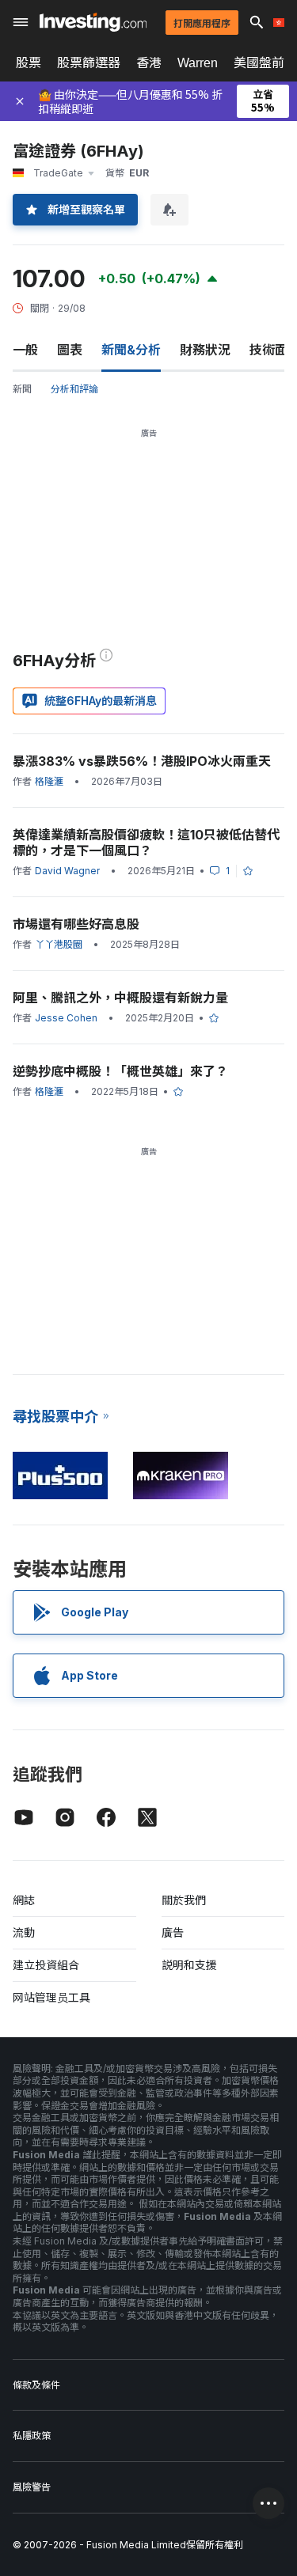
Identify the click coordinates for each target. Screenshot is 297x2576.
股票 (29, 63)
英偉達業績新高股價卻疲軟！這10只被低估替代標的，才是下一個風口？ (146, 843)
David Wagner (67, 871)
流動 (24, 1932)
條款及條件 (36, 2385)
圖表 (70, 350)
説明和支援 (189, 1965)
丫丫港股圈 (59, 944)
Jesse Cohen (66, 1018)
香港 (149, 63)
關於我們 (184, 1900)
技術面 (268, 350)
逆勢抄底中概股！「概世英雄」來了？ (120, 1071)
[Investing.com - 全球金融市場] (93, 22)
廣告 (173, 1932)
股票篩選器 (89, 63)
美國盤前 (259, 63)
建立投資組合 (46, 1965)
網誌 (24, 1900)
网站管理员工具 (51, 1997)
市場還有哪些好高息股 (76, 924)
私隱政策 (32, 2436)
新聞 (22, 389)
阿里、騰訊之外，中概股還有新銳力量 (120, 998)
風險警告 (32, 2487)
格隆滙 (49, 781)
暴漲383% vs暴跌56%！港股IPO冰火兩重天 (142, 761)
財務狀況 (205, 350)
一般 (25, 350)
